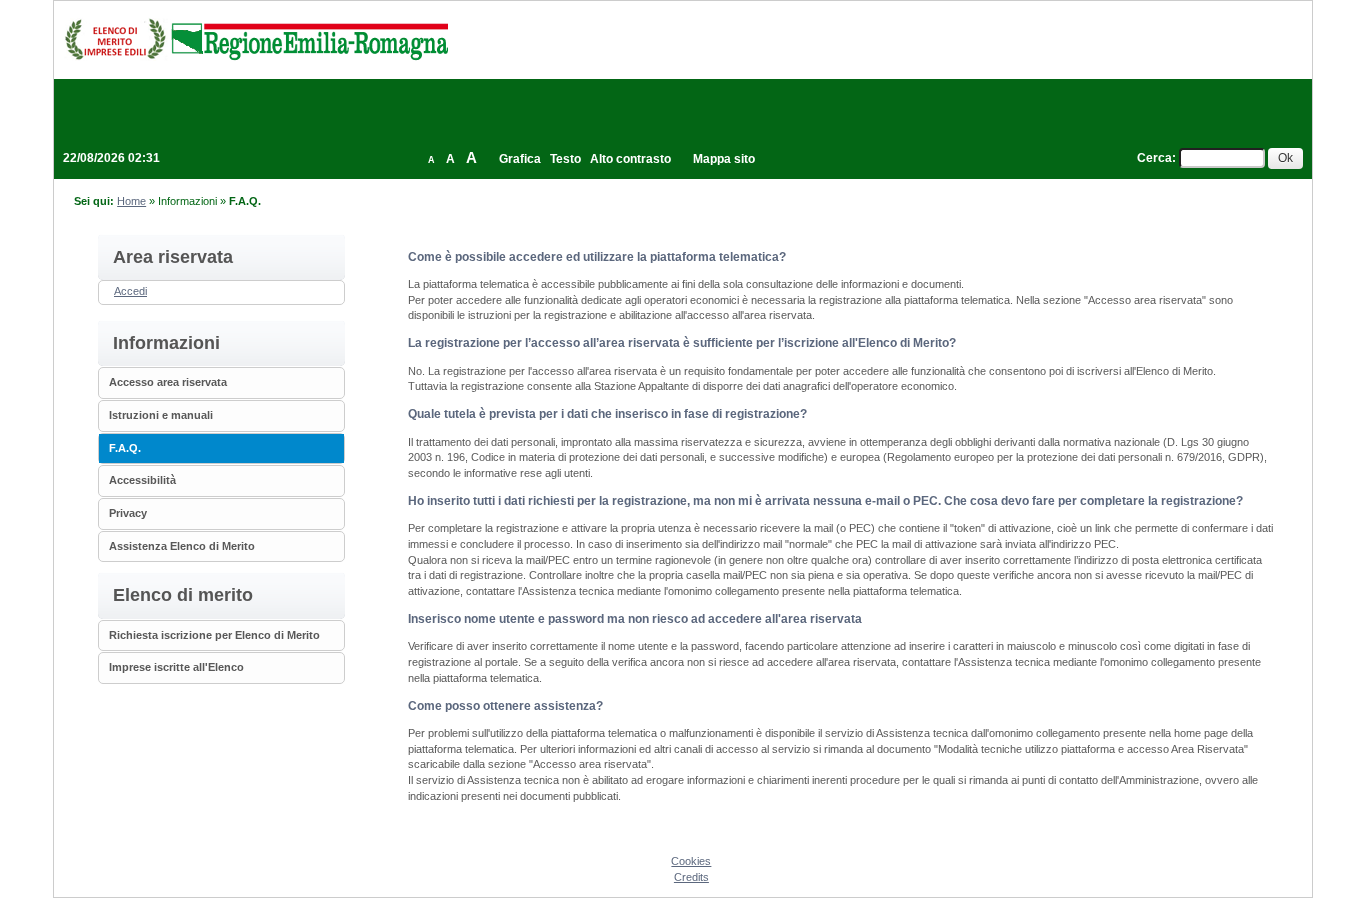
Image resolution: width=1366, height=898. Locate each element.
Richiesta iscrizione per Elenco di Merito (214, 635)
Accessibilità (142, 480)
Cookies (691, 861)
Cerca (1154, 158)
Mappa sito (724, 159)
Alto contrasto (630, 159)
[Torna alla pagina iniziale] (256, 39)
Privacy (128, 513)
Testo (565, 159)
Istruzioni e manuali (161, 415)
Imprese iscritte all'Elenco (176, 667)
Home (131, 201)
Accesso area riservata (168, 382)
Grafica (520, 159)
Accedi (130, 291)
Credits (691, 877)
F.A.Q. (125, 448)
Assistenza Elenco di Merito (182, 546)
